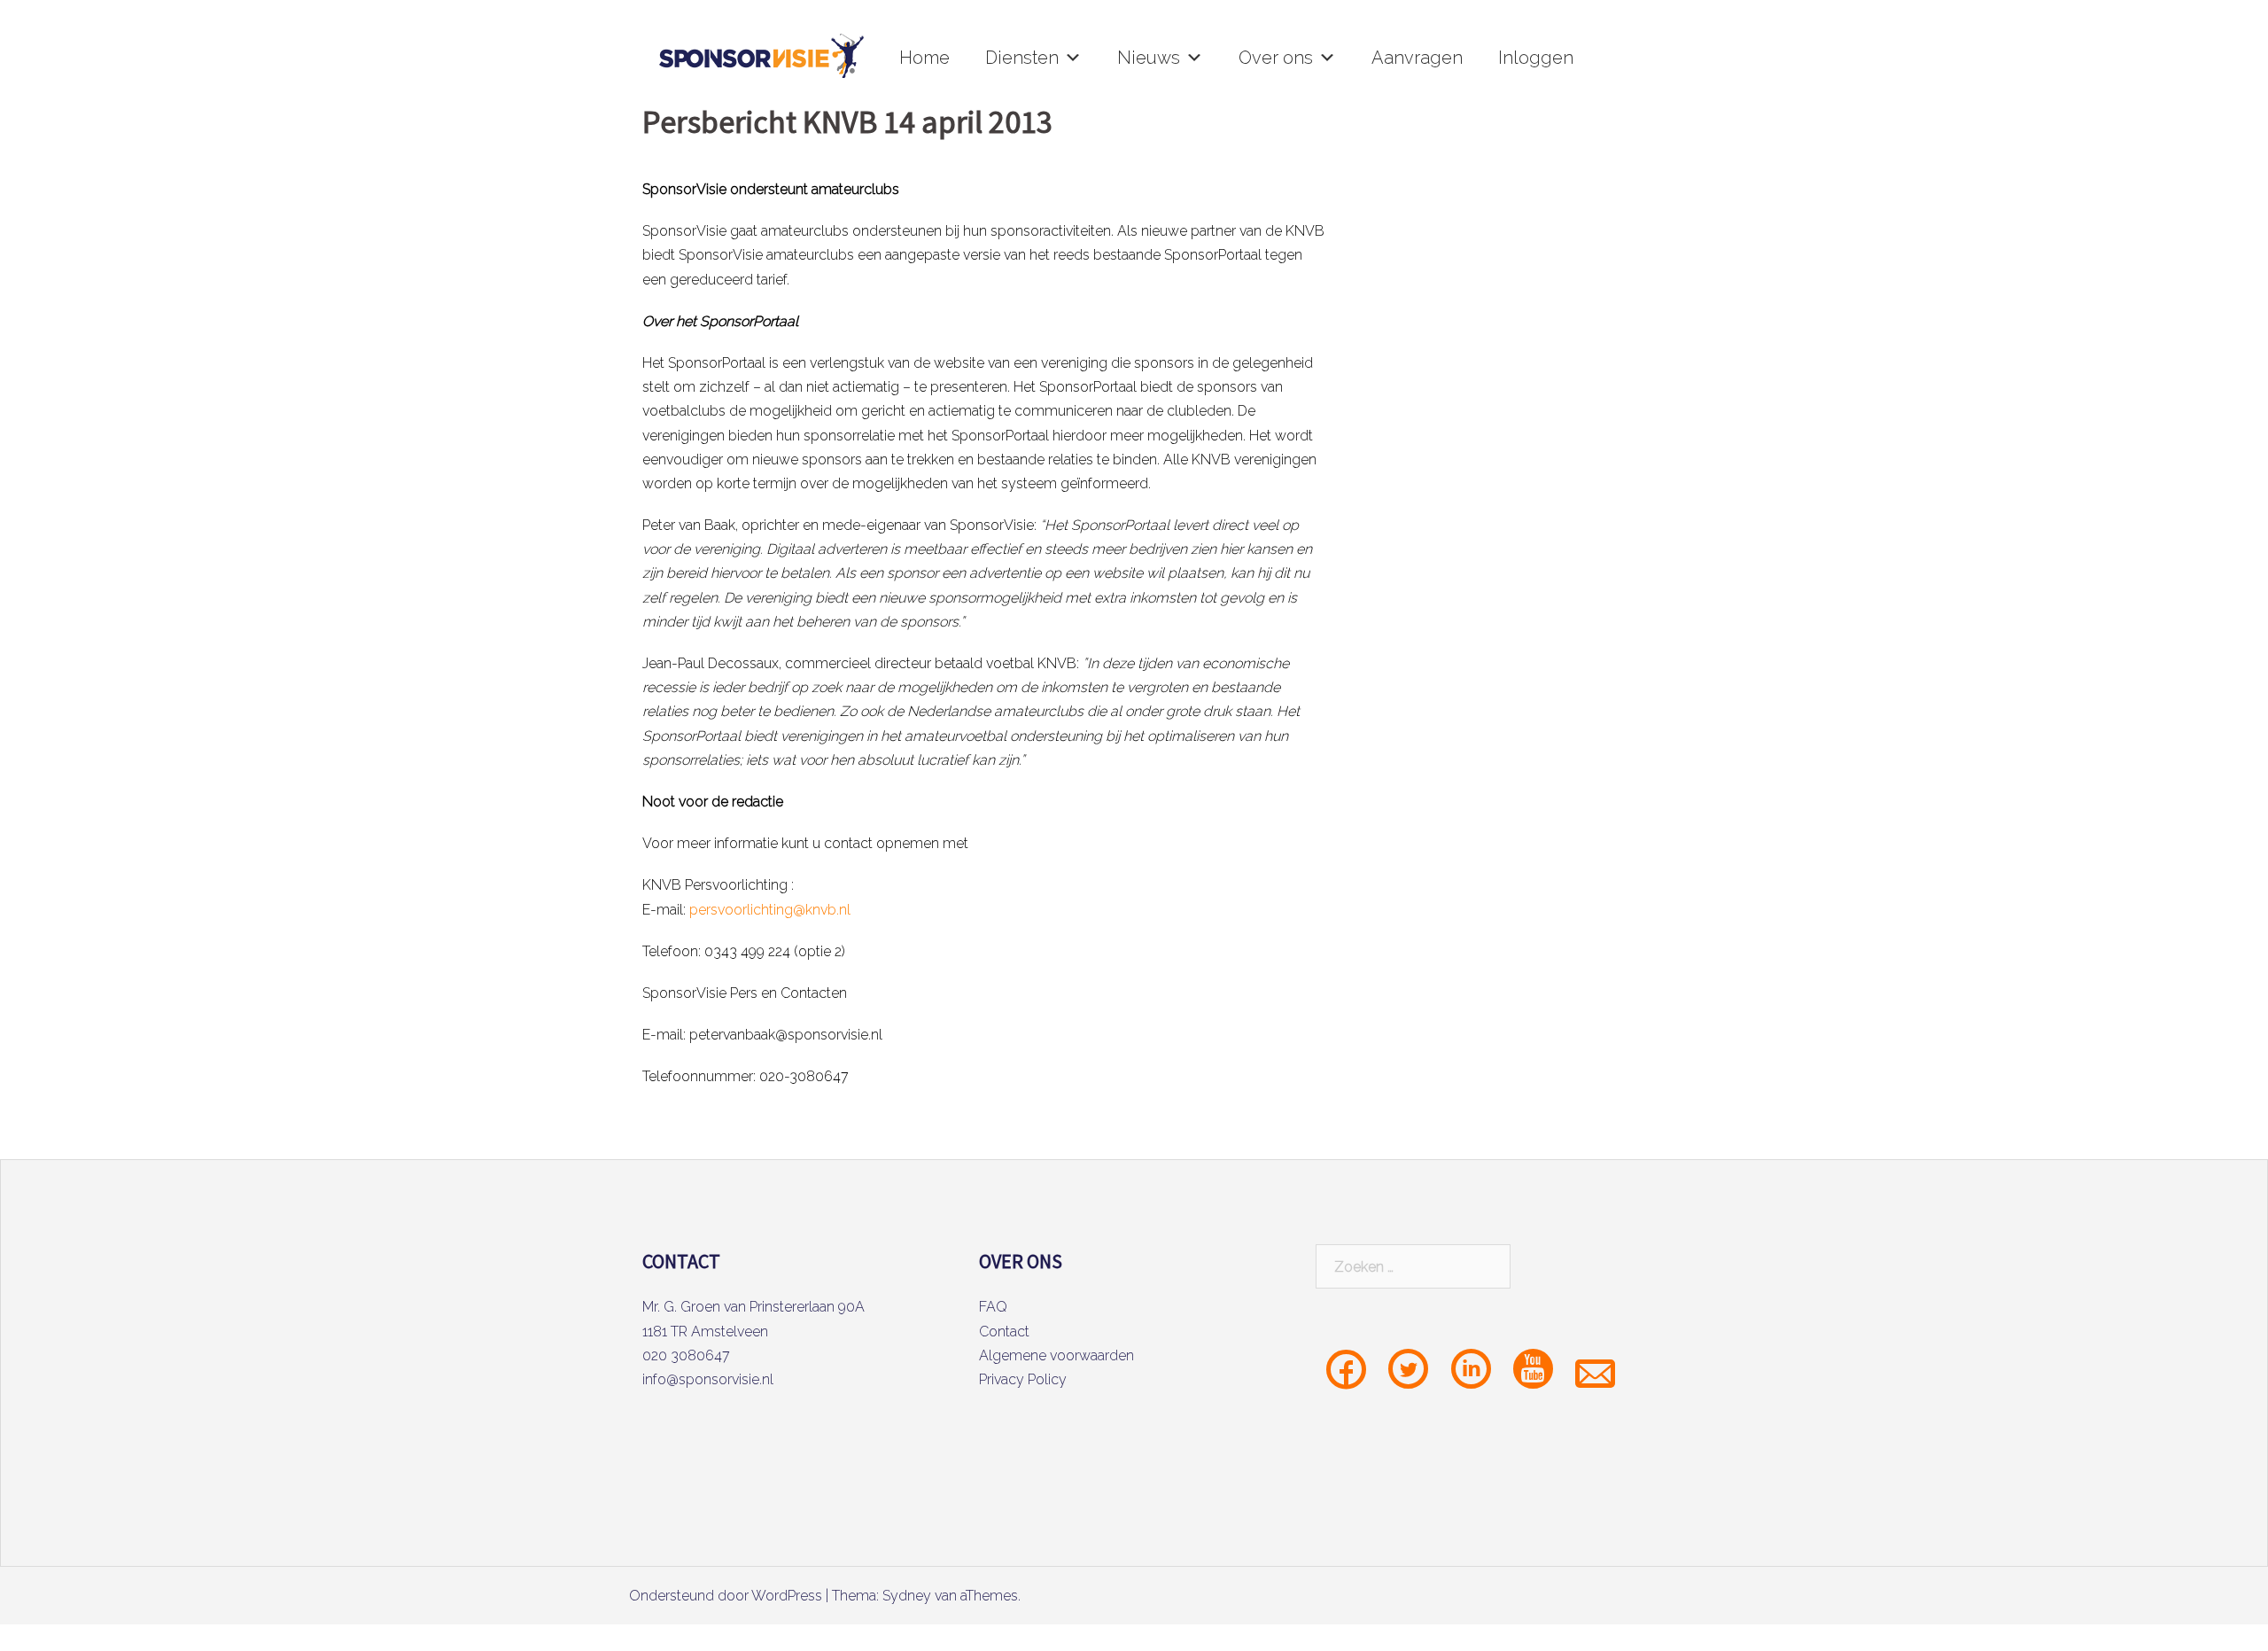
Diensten (1022, 58)
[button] (1073, 58)
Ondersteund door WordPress (726, 1596)
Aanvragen (1417, 58)
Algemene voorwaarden (1056, 1355)
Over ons (1276, 58)
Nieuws (1149, 58)
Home (924, 58)
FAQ (993, 1307)
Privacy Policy (1023, 1379)
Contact (1004, 1332)
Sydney (907, 1596)
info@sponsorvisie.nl (708, 1379)
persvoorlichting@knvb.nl (770, 910)
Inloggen (1536, 58)
